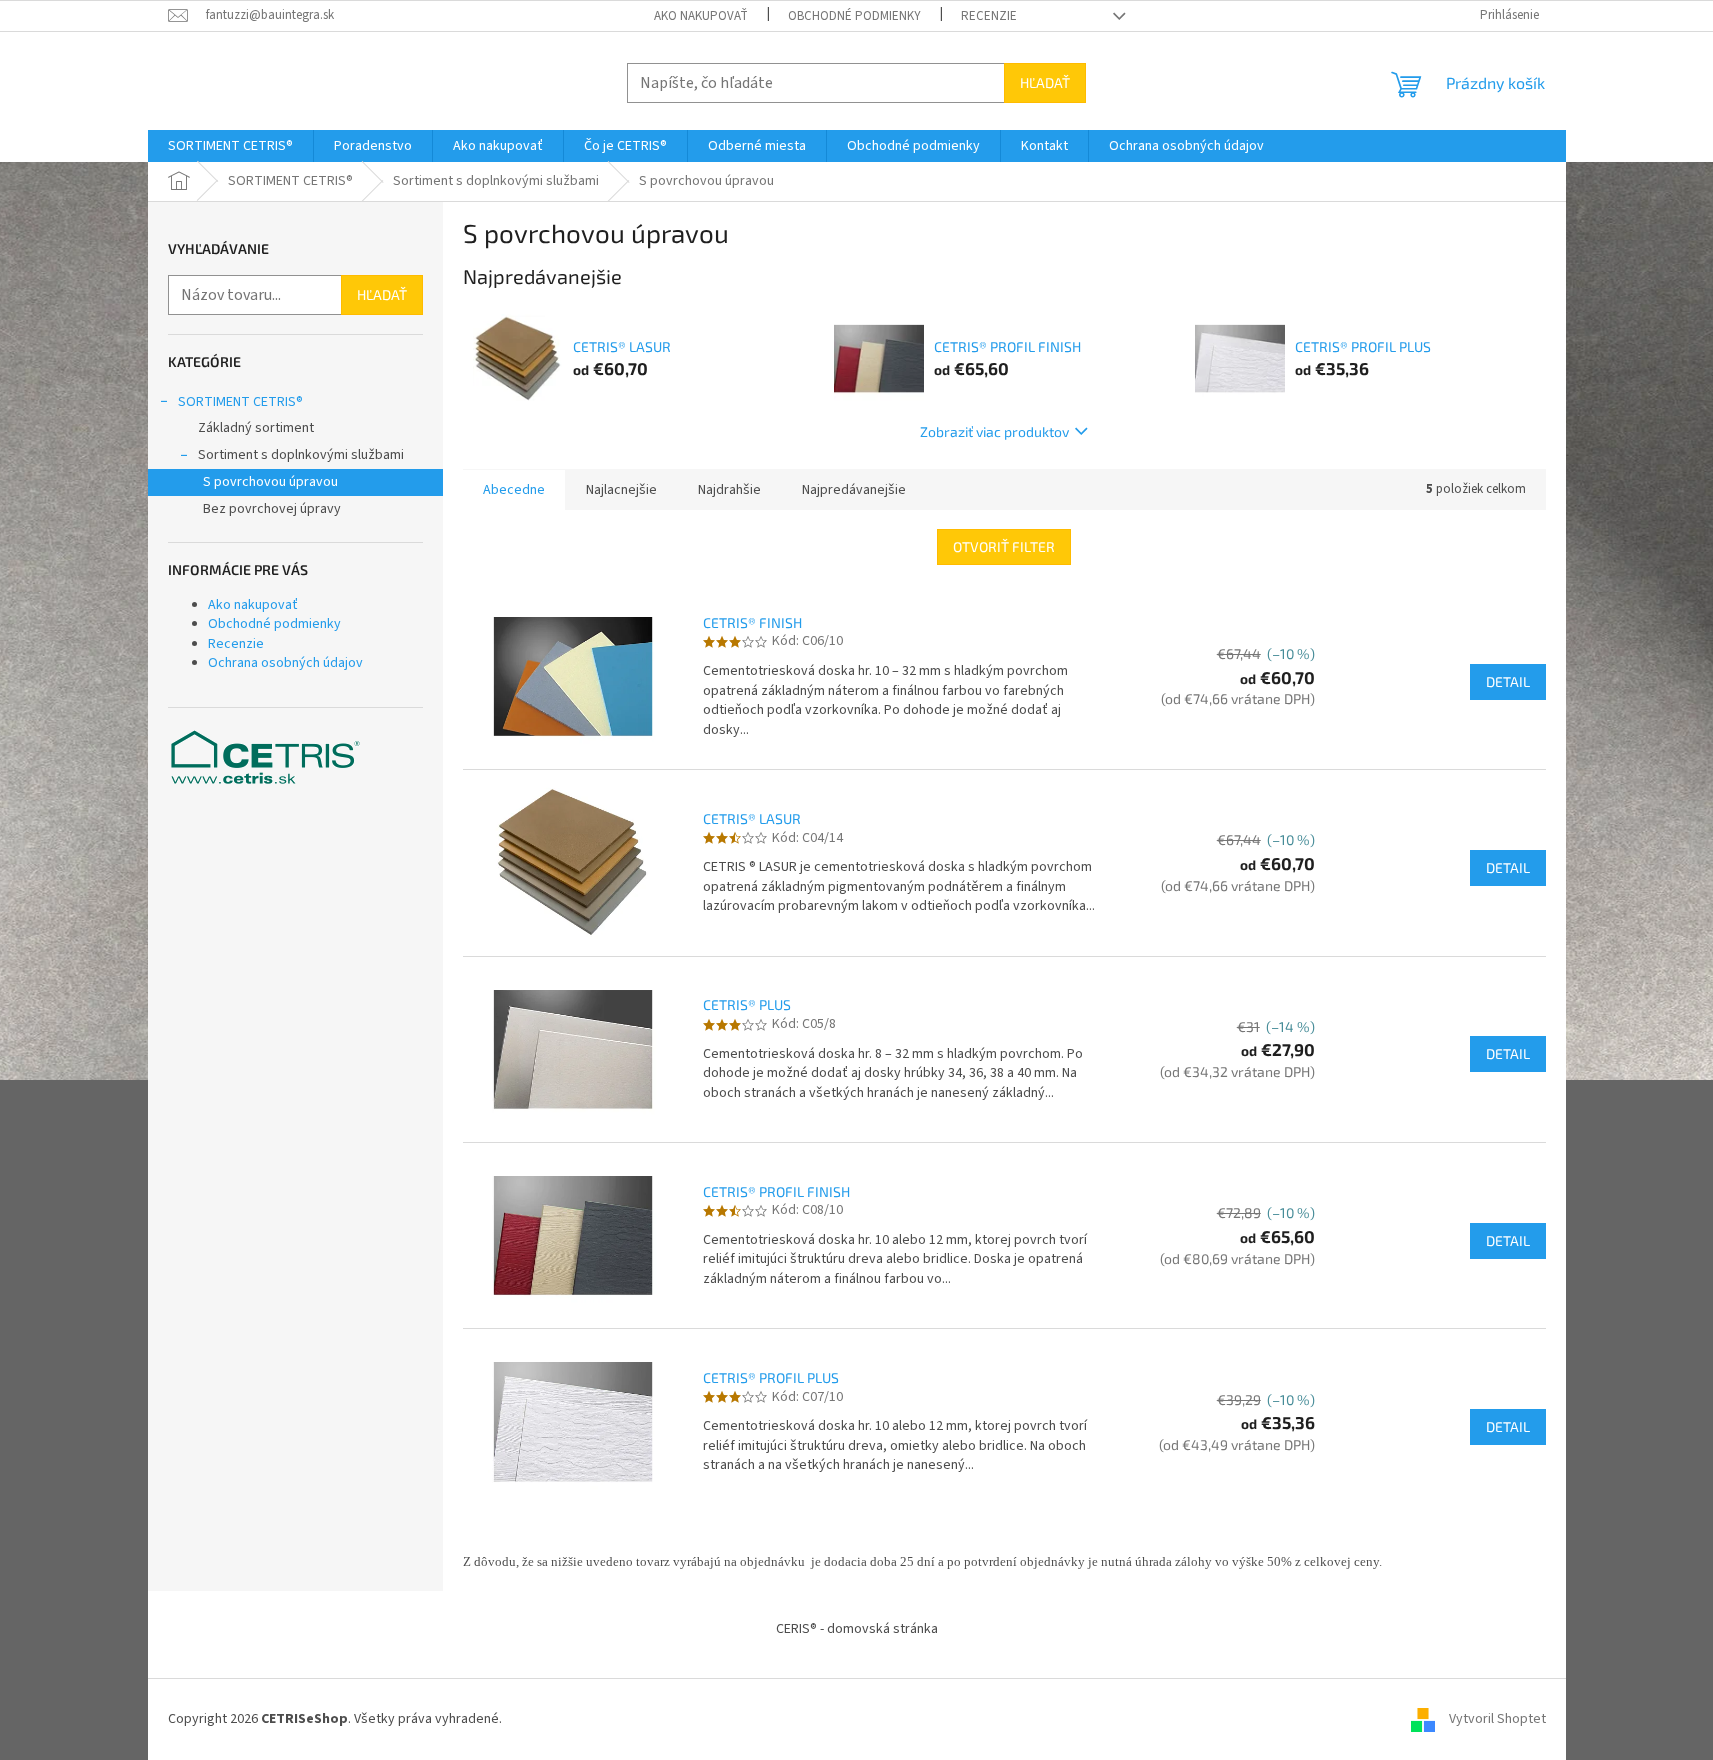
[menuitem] (230, 146)
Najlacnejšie (621, 490)
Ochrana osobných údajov (285, 663)
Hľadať (1045, 82)
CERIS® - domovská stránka (857, 1629)
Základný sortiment (256, 428)
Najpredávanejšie (854, 490)
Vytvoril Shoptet (1497, 1719)
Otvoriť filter (1004, 546)
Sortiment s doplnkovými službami (301, 455)
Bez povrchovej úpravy (272, 509)
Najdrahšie (729, 490)
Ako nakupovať (701, 16)
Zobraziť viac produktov (994, 431)
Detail (1508, 681)
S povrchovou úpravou (270, 482)
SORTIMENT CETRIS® (240, 402)
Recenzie (989, 16)
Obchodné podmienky (854, 16)
